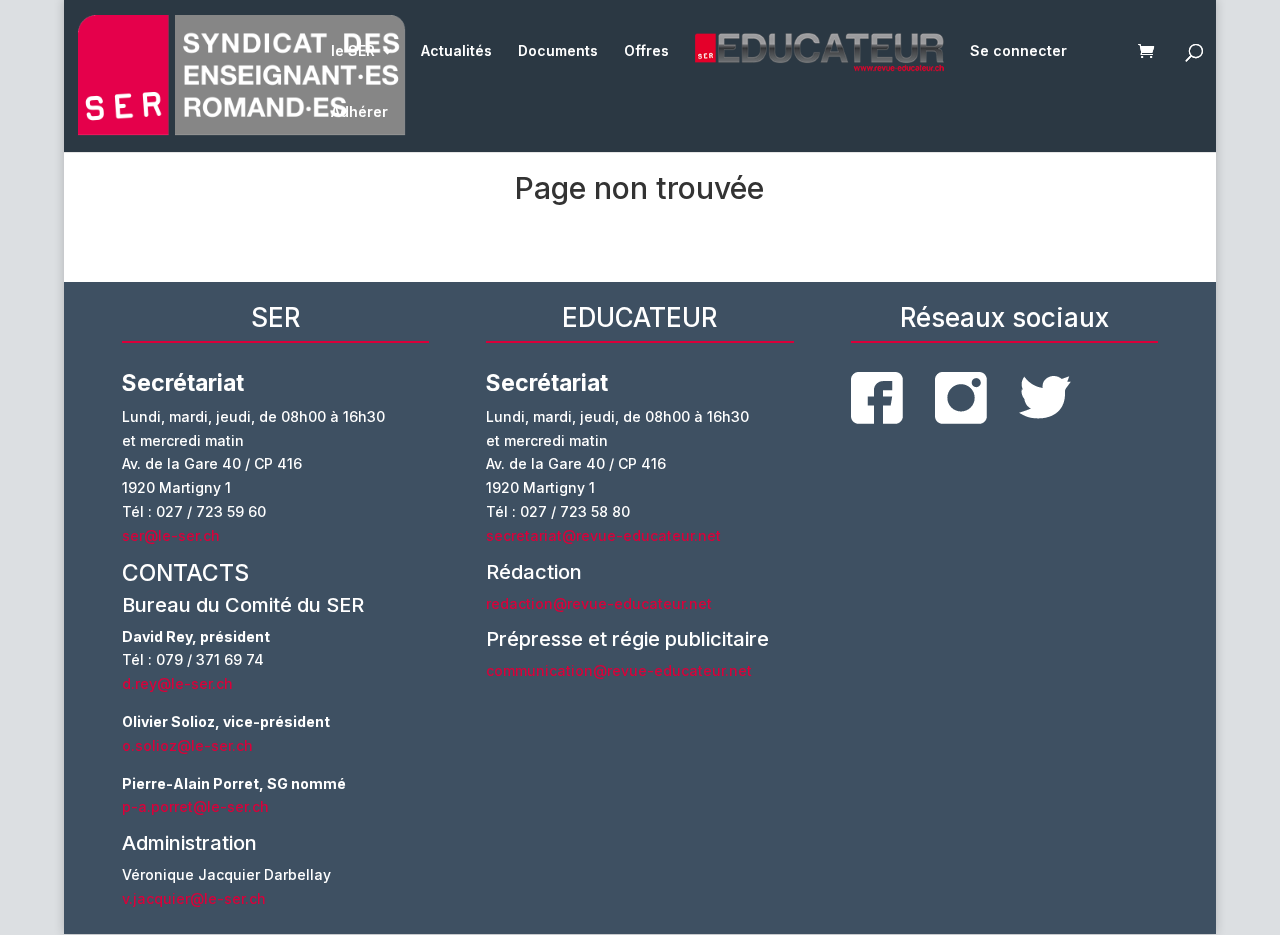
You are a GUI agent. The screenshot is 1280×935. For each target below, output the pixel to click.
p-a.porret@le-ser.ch (195, 806)
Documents (558, 51)
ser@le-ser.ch (171, 535)
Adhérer (359, 112)
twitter (1045, 397)
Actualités (456, 51)
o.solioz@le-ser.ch (187, 745)
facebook (877, 398)
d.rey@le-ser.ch (177, 683)
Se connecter (1018, 51)
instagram (961, 398)
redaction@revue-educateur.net (599, 603)
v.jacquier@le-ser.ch (194, 898)
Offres (646, 51)
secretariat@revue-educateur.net (603, 535)
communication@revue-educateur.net (619, 670)
